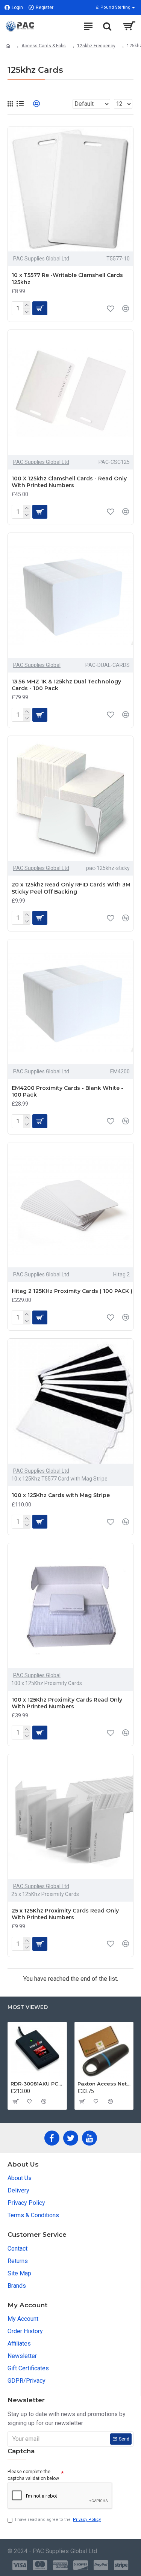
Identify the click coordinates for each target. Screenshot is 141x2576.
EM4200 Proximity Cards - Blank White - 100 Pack (67, 1091)
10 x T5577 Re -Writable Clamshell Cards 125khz (67, 278)
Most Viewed (28, 2007)
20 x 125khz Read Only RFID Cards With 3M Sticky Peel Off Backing (71, 888)
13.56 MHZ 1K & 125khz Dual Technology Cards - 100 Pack (66, 685)
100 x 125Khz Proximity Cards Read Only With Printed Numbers (67, 1703)
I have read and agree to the (58, 2520)
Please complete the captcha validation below (33, 2475)
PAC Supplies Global (37, 665)
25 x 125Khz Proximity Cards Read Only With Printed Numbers (65, 1914)
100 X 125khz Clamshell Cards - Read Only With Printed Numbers (69, 482)
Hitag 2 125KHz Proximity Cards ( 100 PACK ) (72, 1291)
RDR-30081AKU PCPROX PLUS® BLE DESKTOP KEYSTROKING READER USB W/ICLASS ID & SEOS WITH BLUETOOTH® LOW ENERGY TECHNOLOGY (37, 2084)
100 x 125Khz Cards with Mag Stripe (61, 1495)
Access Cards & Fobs (44, 46)
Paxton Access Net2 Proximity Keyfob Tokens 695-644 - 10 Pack (104, 2084)
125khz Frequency (96, 46)
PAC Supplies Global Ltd (41, 259)
